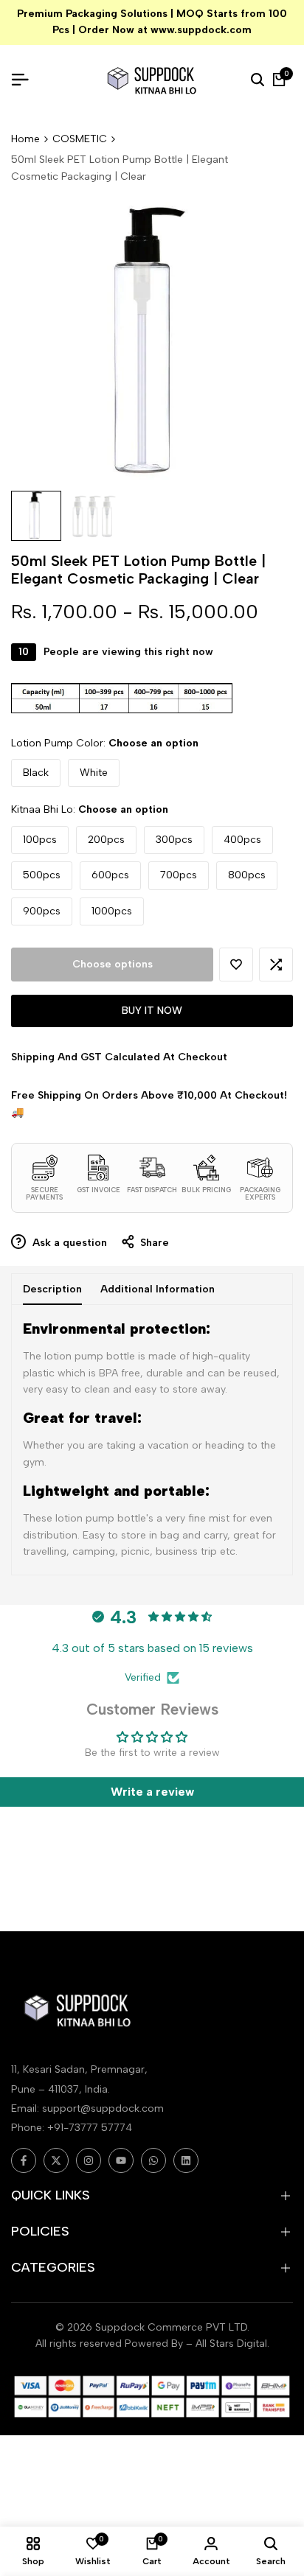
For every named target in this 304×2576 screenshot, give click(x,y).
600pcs (110, 875)
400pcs (242, 840)
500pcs (42, 875)
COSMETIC (80, 139)
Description (52, 1289)
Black (36, 773)
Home (25, 139)
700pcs (179, 875)
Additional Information (158, 1289)
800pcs (247, 875)
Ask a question (68, 1243)
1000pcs (112, 911)
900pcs (42, 911)
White (94, 773)
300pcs (174, 840)
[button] (236, 965)
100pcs (40, 840)
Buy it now (152, 1011)
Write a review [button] (152, 1792)
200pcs (106, 840)
